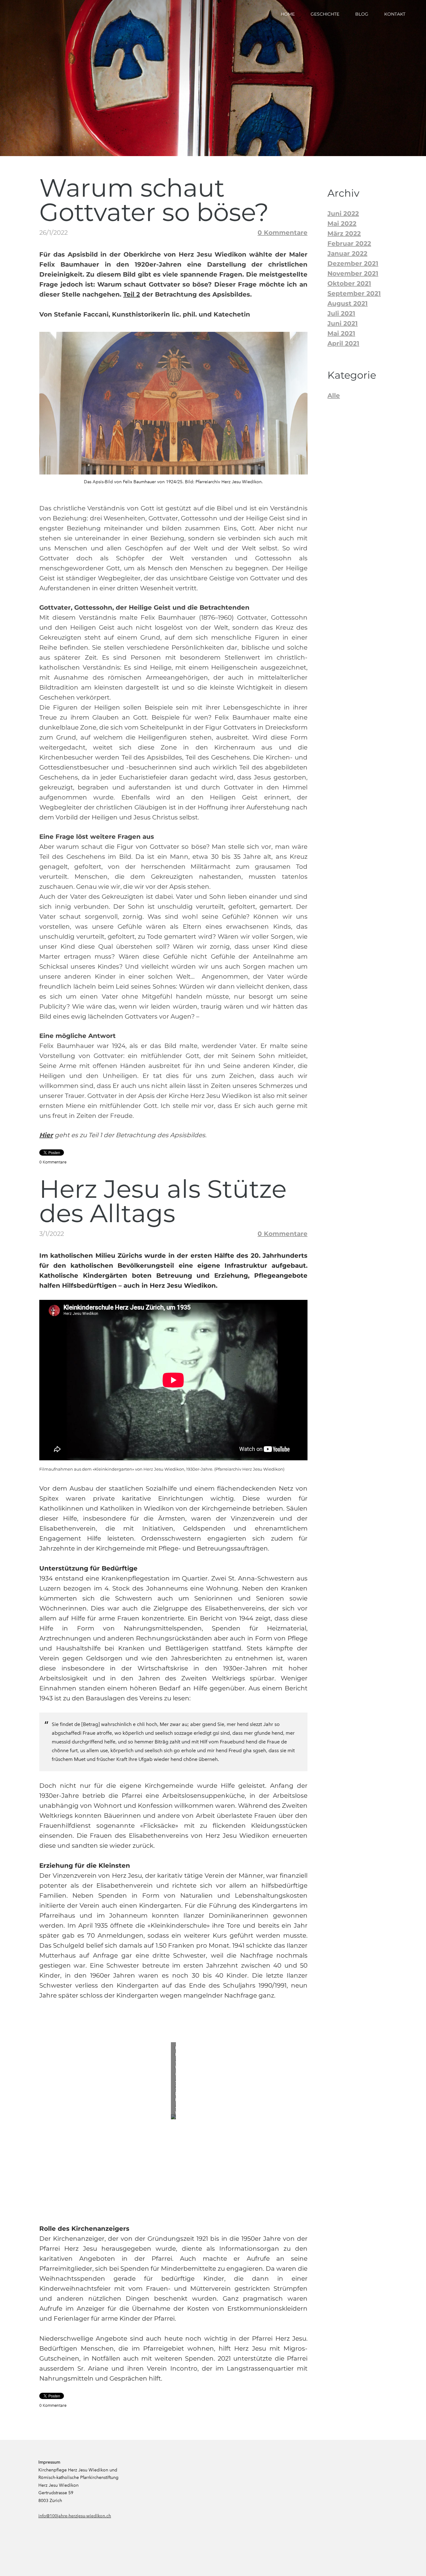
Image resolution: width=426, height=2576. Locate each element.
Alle (334, 396)
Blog (362, 14)
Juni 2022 (343, 214)
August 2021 (348, 303)
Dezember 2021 (353, 263)
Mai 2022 (342, 224)
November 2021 (353, 273)
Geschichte (325, 14)
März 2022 (344, 234)
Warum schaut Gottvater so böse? (154, 200)
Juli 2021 (341, 313)
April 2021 (343, 343)
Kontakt (395, 14)
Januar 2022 (347, 253)
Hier (46, 1135)
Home (288, 14)
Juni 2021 (343, 323)
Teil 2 (132, 294)
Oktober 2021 (349, 283)
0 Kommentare (283, 233)
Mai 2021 (341, 333)
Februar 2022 (349, 243)
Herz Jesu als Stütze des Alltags (163, 1201)
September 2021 (354, 293)
